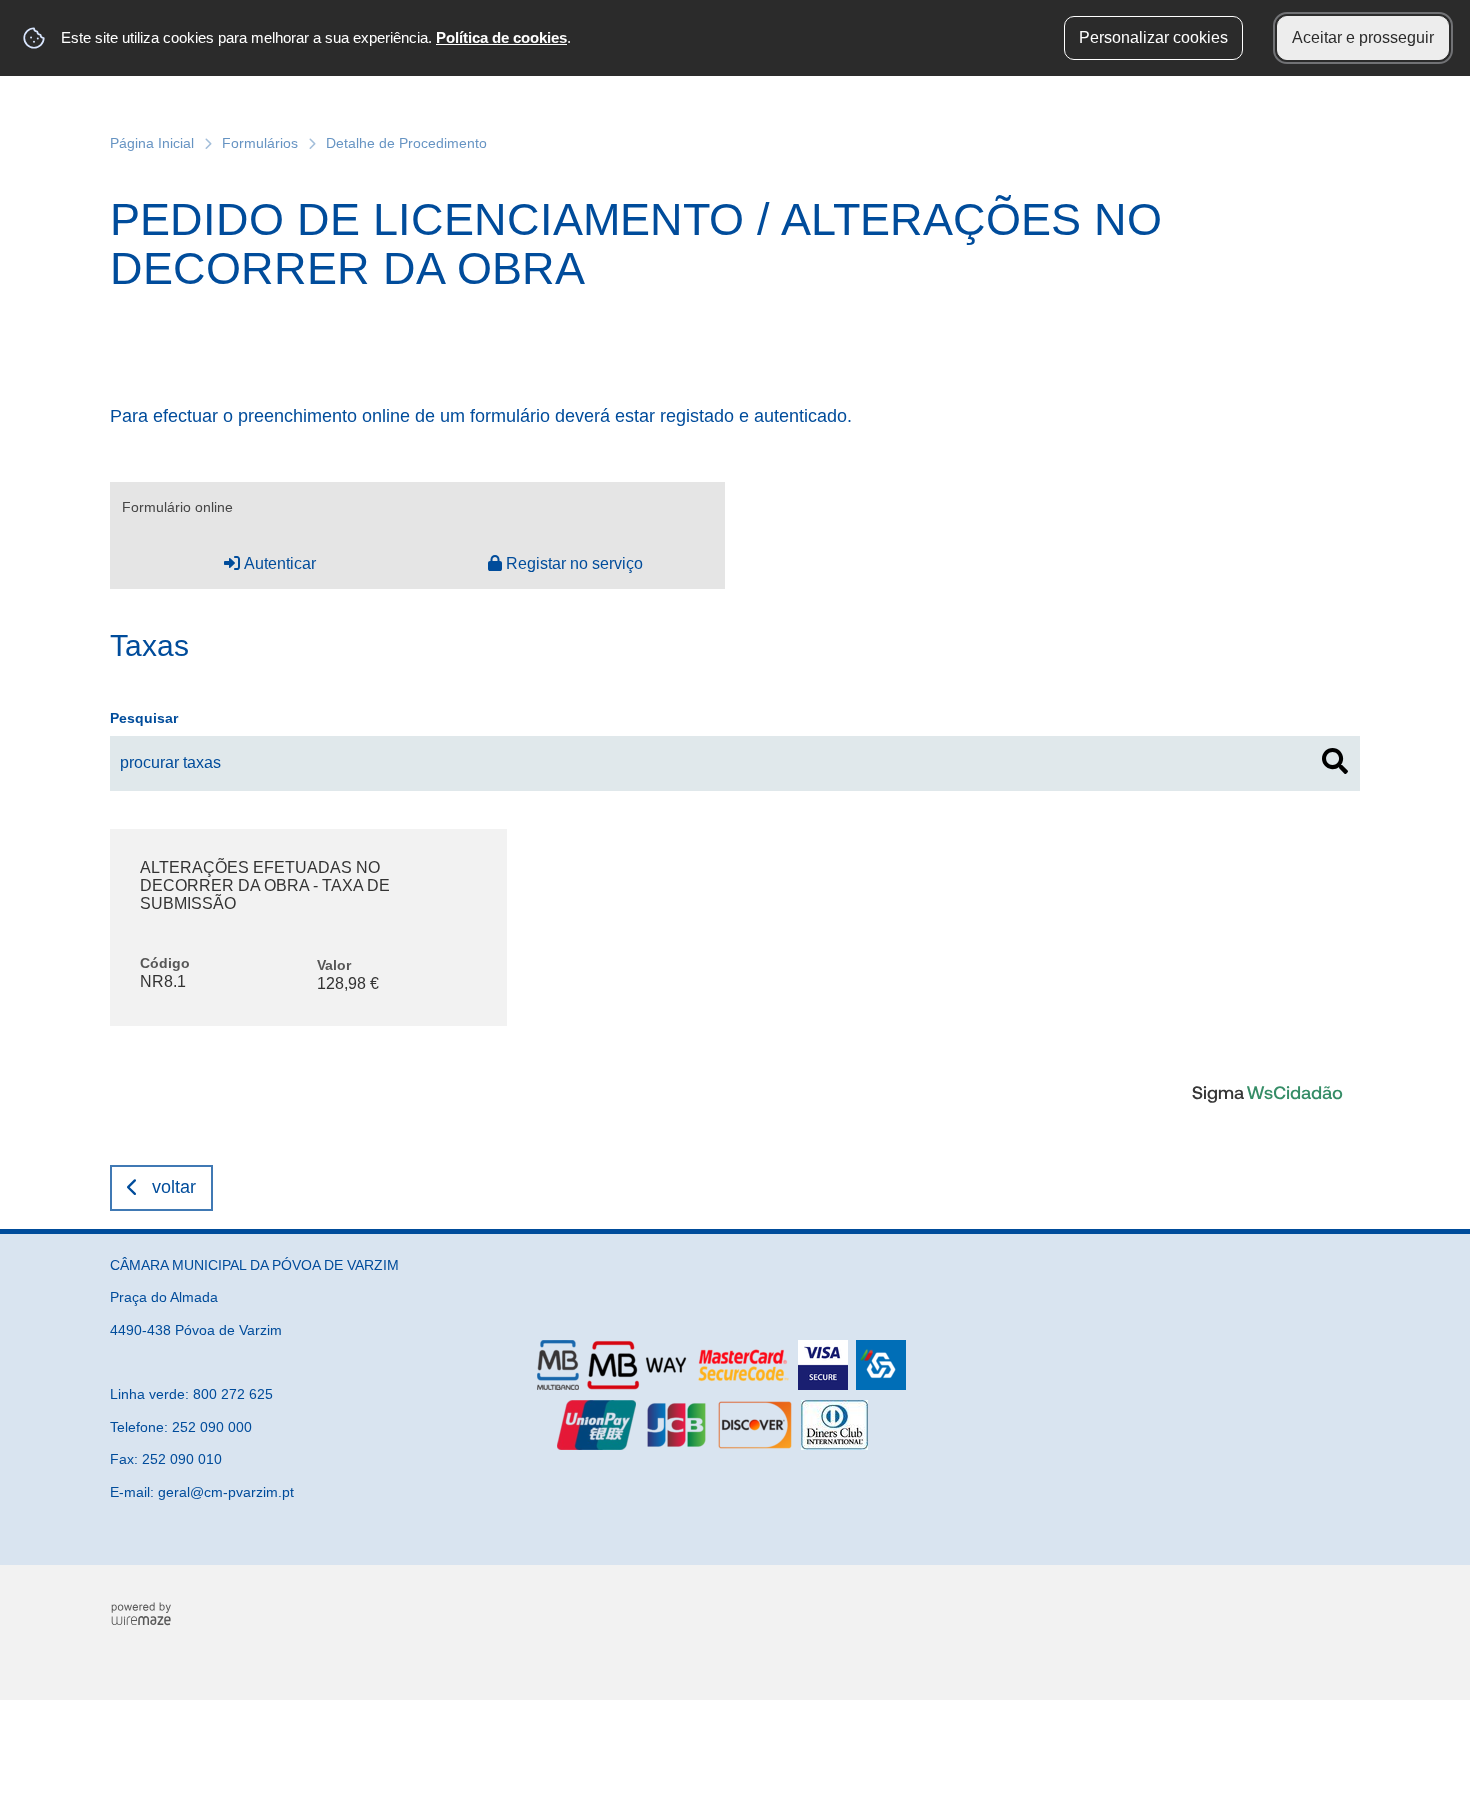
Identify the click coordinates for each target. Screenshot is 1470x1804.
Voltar (174, 1187)
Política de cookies (501, 37)
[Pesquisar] (1335, 761)
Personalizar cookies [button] (1153, 37)
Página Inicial (152, 143)
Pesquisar (144, 718)
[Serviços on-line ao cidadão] (1267, 1092)
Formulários (260, 143)
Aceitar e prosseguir (1363, 37)
